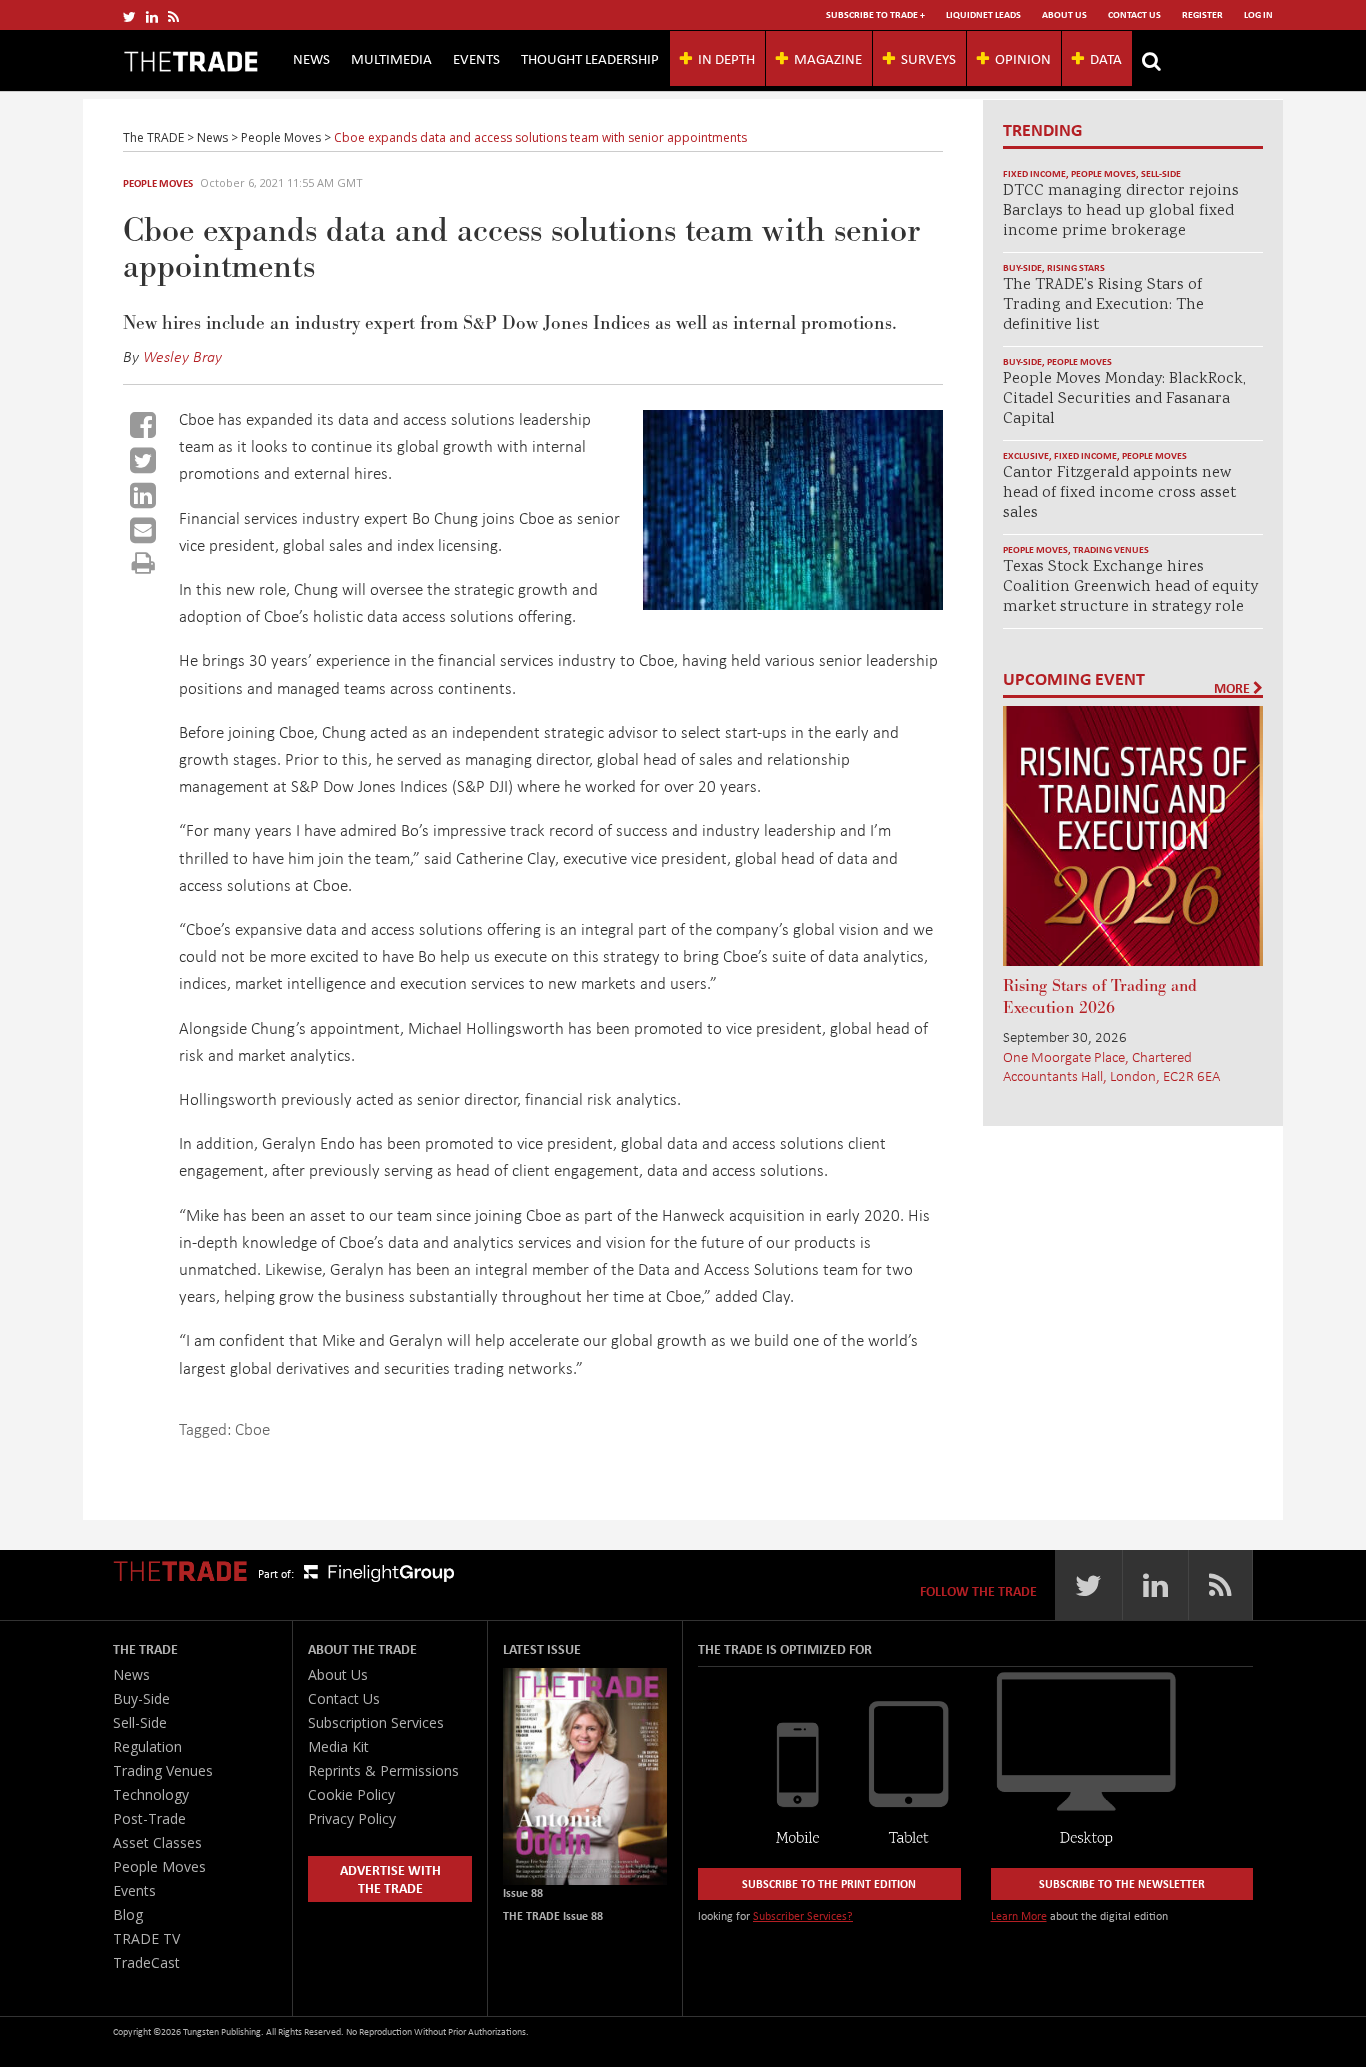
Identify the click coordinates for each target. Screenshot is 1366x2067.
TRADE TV (146, 1938)
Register (1202, 14)
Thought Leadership (590, 58)
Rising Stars (1076, 267)
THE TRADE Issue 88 (553, 1915)
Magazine (828, 58)
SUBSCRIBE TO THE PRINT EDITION (829, 1883)
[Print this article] (143, 562)
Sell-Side (1161, 173)
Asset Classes (157, 1842)
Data (1106, 58)
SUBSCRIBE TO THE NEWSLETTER (1122, 1883)
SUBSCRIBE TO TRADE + (875, 14)
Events (476, 58)
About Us (1064, 14)
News (311, 58)
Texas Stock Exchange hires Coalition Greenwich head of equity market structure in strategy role (1130, 587)
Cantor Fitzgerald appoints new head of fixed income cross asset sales (1119, 493)
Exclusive (1026, 455)
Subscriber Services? (803, 1915)
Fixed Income (1034, 173)
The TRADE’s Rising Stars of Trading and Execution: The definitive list (1103, 305)
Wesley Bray (182, 356)
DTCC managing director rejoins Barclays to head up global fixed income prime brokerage (1121, 211)
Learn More (1019, 1915)
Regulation (147, 1746)
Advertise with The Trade (390, 1878)
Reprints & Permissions (383, 1770)
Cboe (252, 1428)
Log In (1258, 14)
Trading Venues (1111, 549)
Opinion (1023, 58)
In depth (726, 58)
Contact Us (1134, 14)
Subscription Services (376, 1722)
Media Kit (338, 1746)
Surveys (928, 58)
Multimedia (391, 58)
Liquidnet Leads (983, 14)
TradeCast (146, 1962)
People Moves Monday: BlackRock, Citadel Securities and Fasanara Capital (1124, 399)
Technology (151, 1794)
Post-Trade (149, 1818)
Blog (128, 1914)
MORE (1233, 688)
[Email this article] (143, 530)
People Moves (158, 183)
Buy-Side (1022, 267)
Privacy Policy (352, 1818)
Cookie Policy (351, 1794)
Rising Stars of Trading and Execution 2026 (1100, 997)
